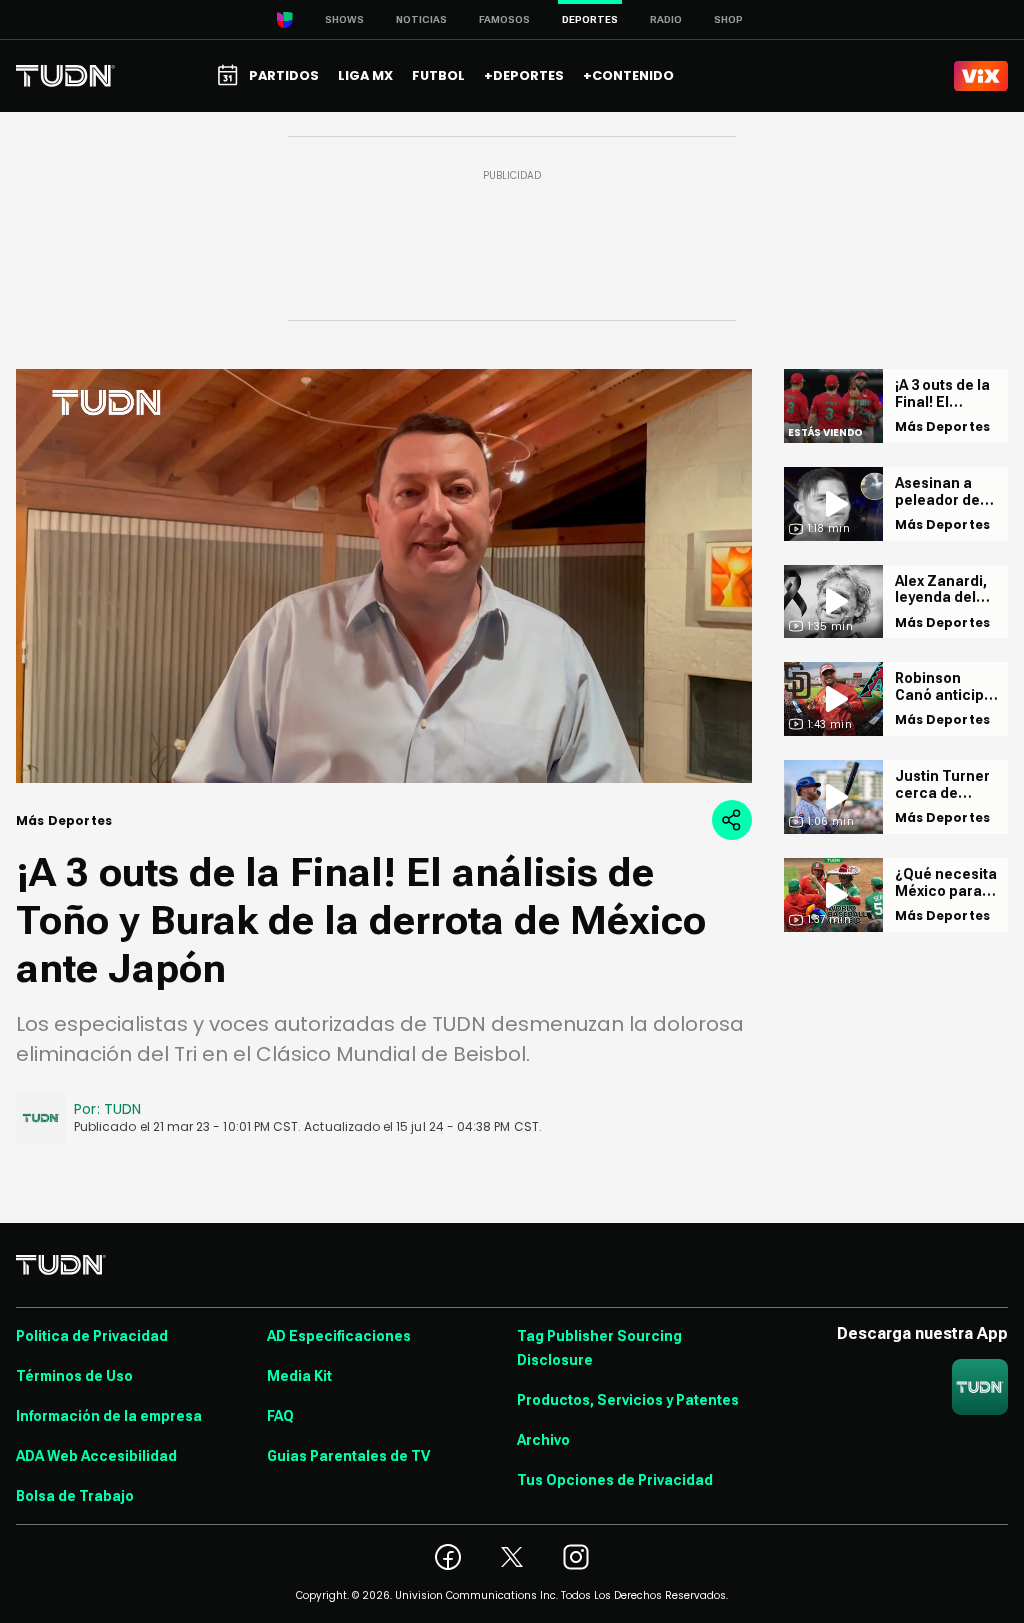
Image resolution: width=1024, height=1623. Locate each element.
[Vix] (981, 76)
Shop (728, 19)
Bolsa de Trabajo (75, 1496)
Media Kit (299, 1376)
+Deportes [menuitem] (524, 75)
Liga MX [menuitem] (365, 75)
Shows (344, 19)
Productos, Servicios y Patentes (628, 1400)
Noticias (421, 19)
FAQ (280, 1416)
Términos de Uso (74, 1376)
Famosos (504, 19)
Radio (666, 19)
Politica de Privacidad (92, 1336)
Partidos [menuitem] (284, 75)
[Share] (732, 820)
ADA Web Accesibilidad (96, 1456)
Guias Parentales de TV (348, 1456)
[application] (384, 576)
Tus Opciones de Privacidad (615, 1480)
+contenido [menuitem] (628, 75)
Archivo (543, 1440)
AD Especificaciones (339, 1336)
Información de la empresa (109, 1416)
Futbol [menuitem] (438, 75)
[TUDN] (65, 76)
